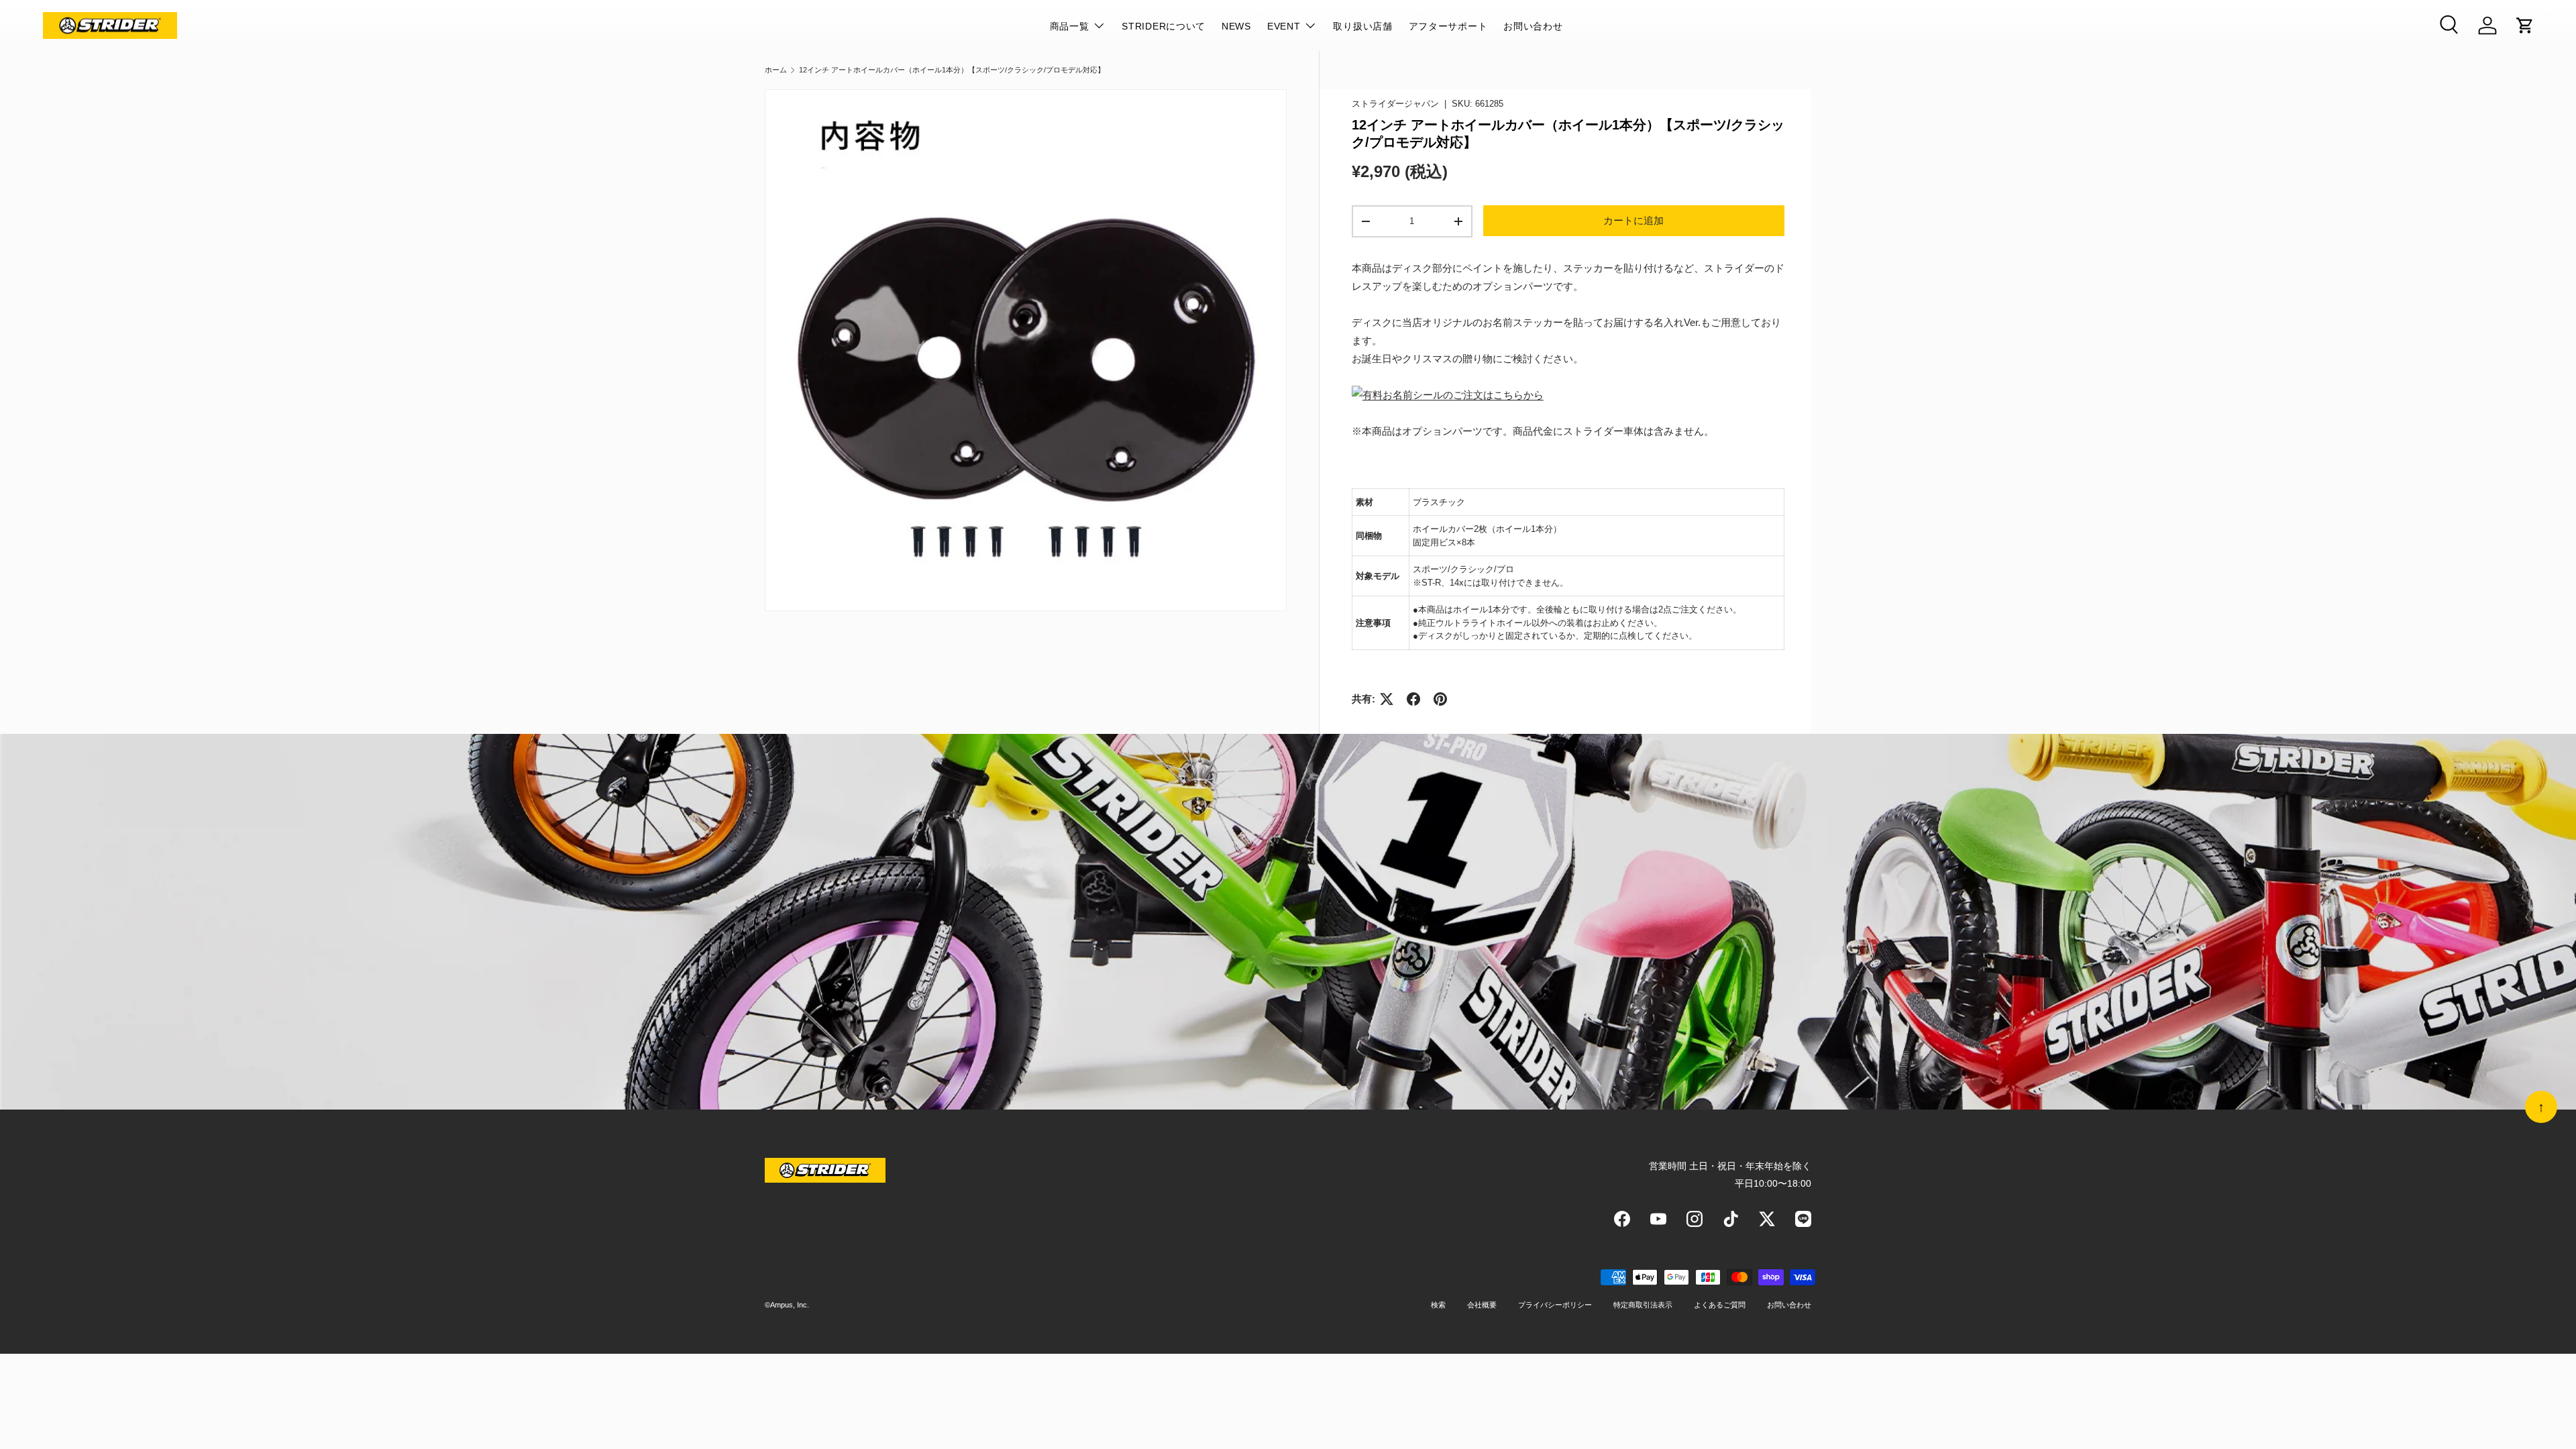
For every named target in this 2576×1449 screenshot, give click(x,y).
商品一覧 (1070, 26)
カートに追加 (1633, 220)
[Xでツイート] (1387, 699)
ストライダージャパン (1395, 104)
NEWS (1236, 26)
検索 (1438, 1305)
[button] (2525, 25)
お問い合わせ (1533, 26)
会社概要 (1482, 1305)
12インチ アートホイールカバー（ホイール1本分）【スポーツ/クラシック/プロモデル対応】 (952, 70)
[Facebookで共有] (1413, 699)
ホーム (776, 70)
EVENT (1284, 26)
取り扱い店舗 (1362, 26)
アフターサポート (1448, 26)
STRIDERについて (1164, 26)
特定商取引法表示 (1643, 1305)
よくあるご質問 (1720, 1305)
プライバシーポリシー (1555, 1305)
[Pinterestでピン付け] (1440, 699)
